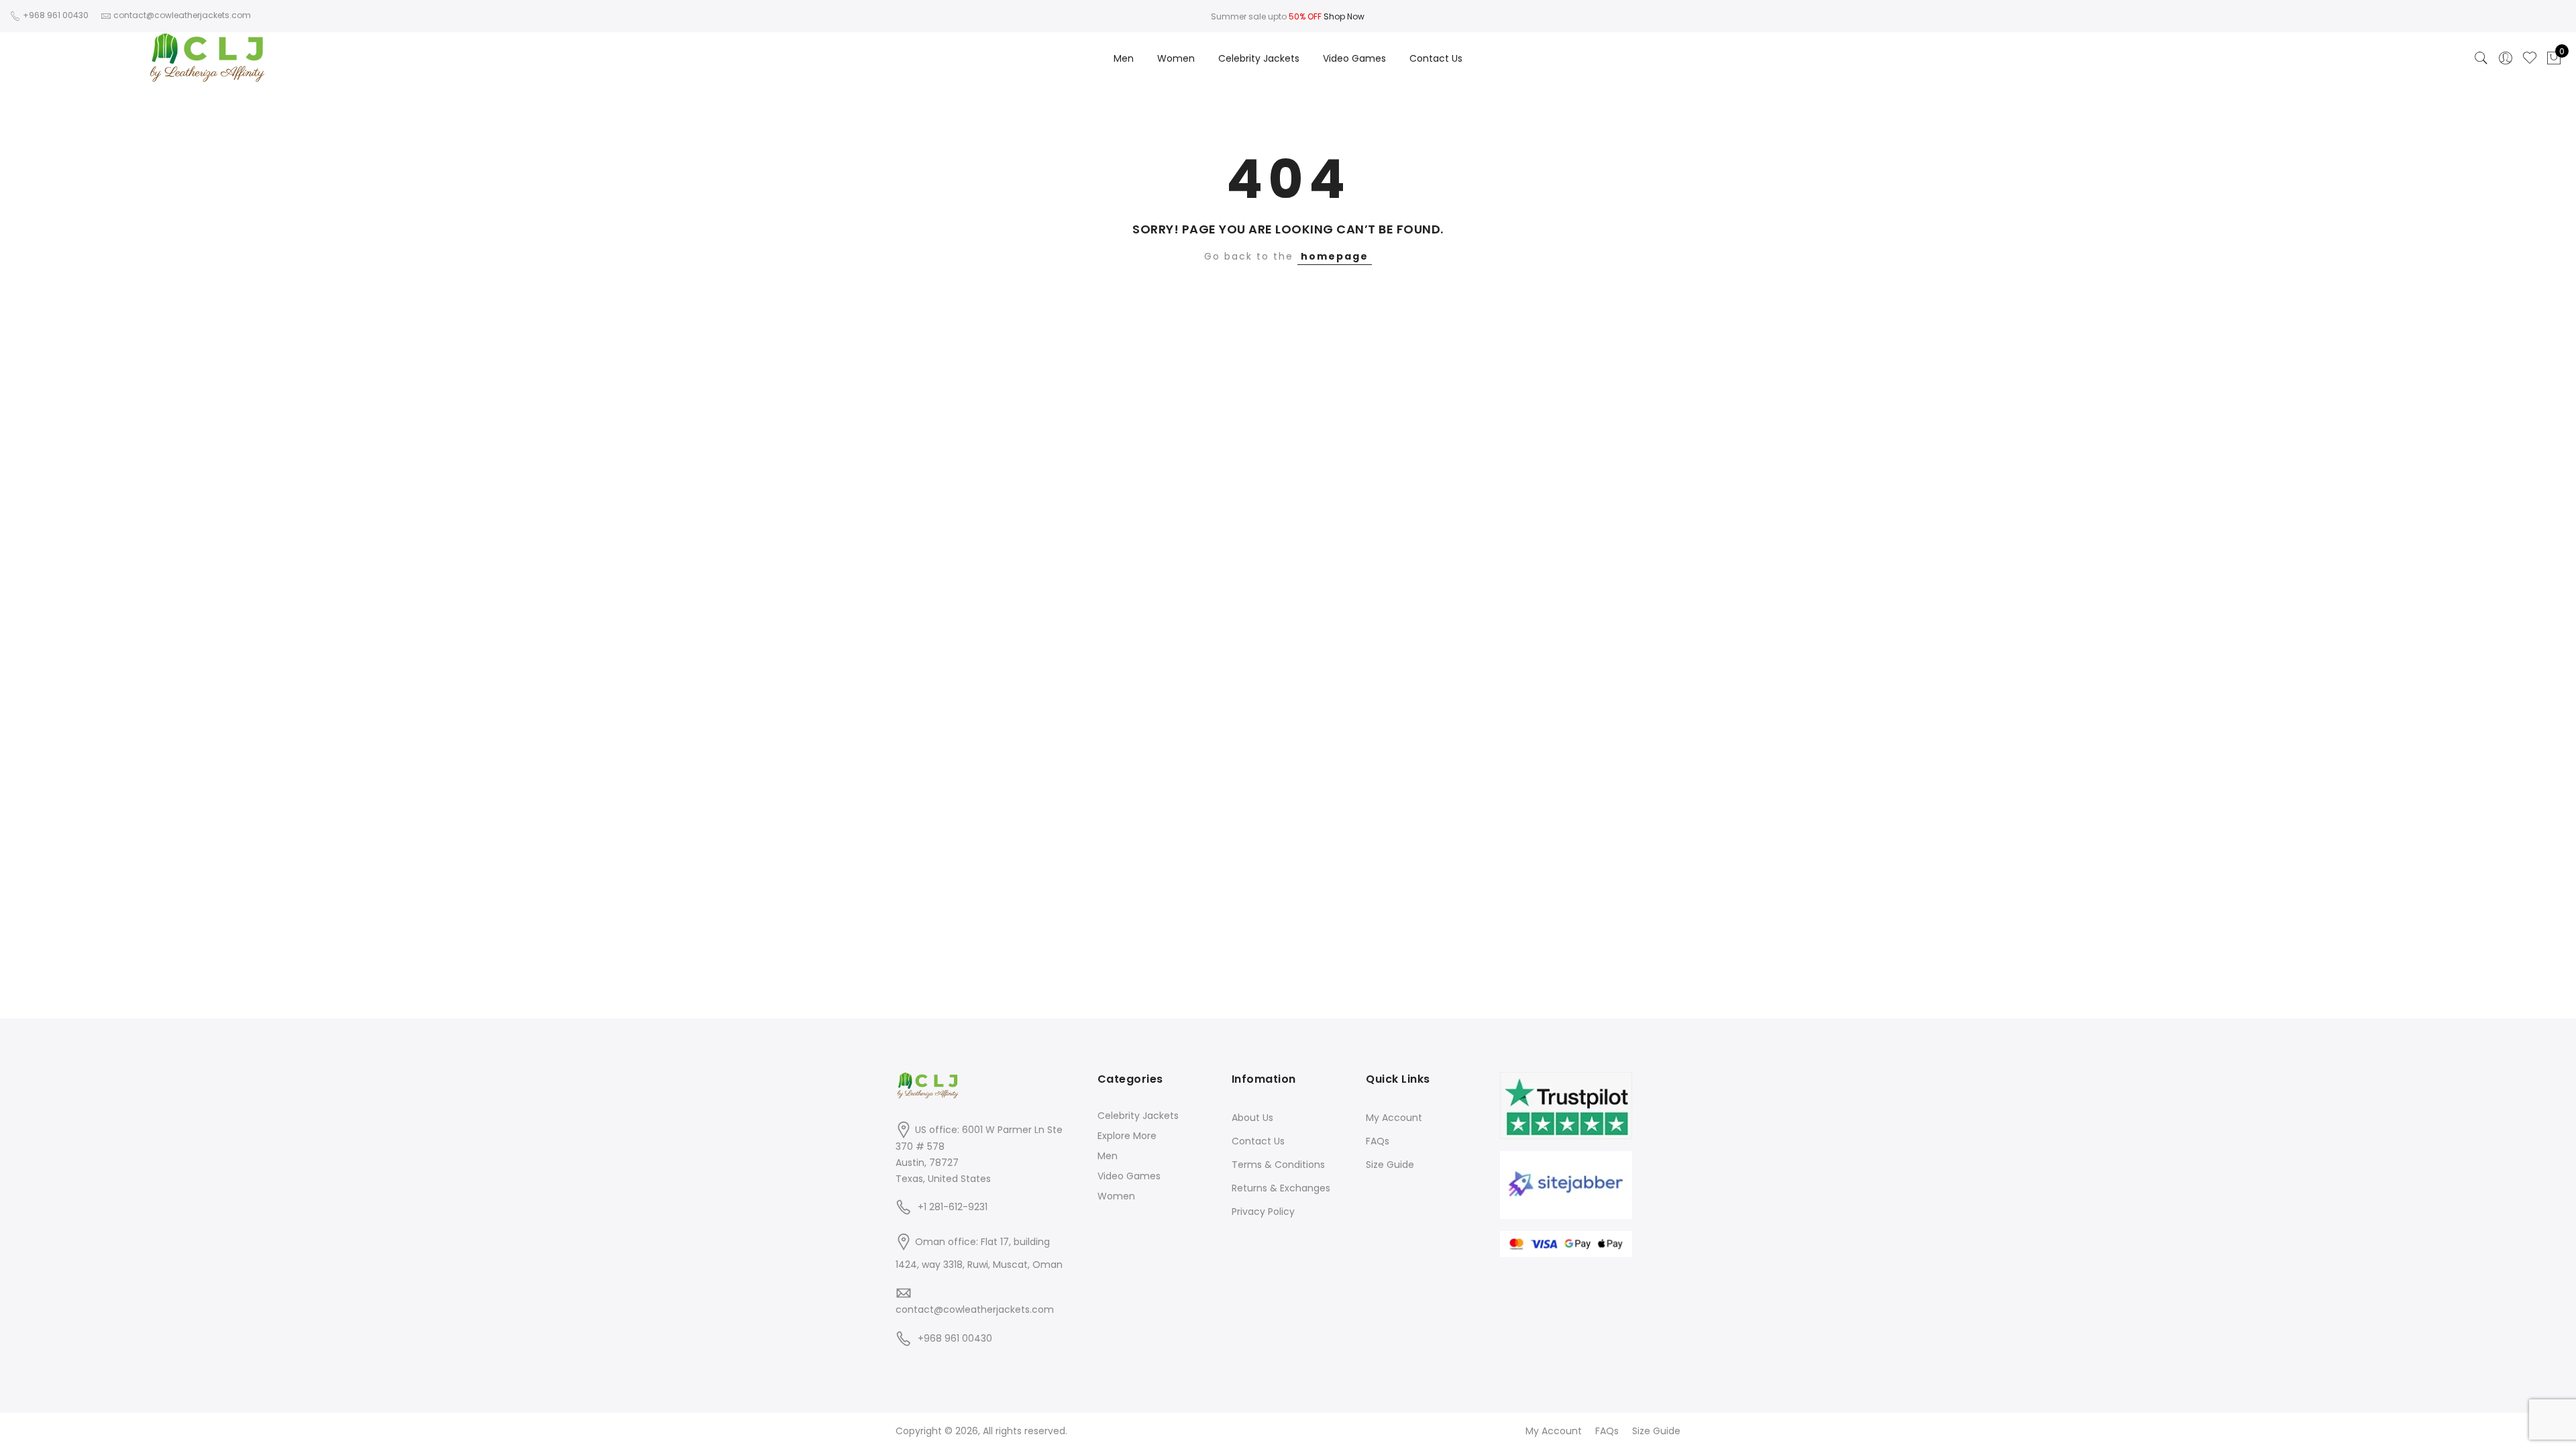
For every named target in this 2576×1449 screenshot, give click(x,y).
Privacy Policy (1263, 1212)
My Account (1394, 1118)
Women (1176, 58)
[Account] (2506, 58)
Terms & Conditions (1278, 1165)
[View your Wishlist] (2530, 58)
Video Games (1354, 58)
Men (1124, 58)
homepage (1335, 256)
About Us (1252, 1118)
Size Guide (1390, 1165)
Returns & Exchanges (1281, 1188)
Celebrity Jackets (1259, 58)
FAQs (1378, 1141)
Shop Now (1344, 16)
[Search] (2481, 58)
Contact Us (1436, 58)
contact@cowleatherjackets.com (975, 1309)
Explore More (1127, 1136)
